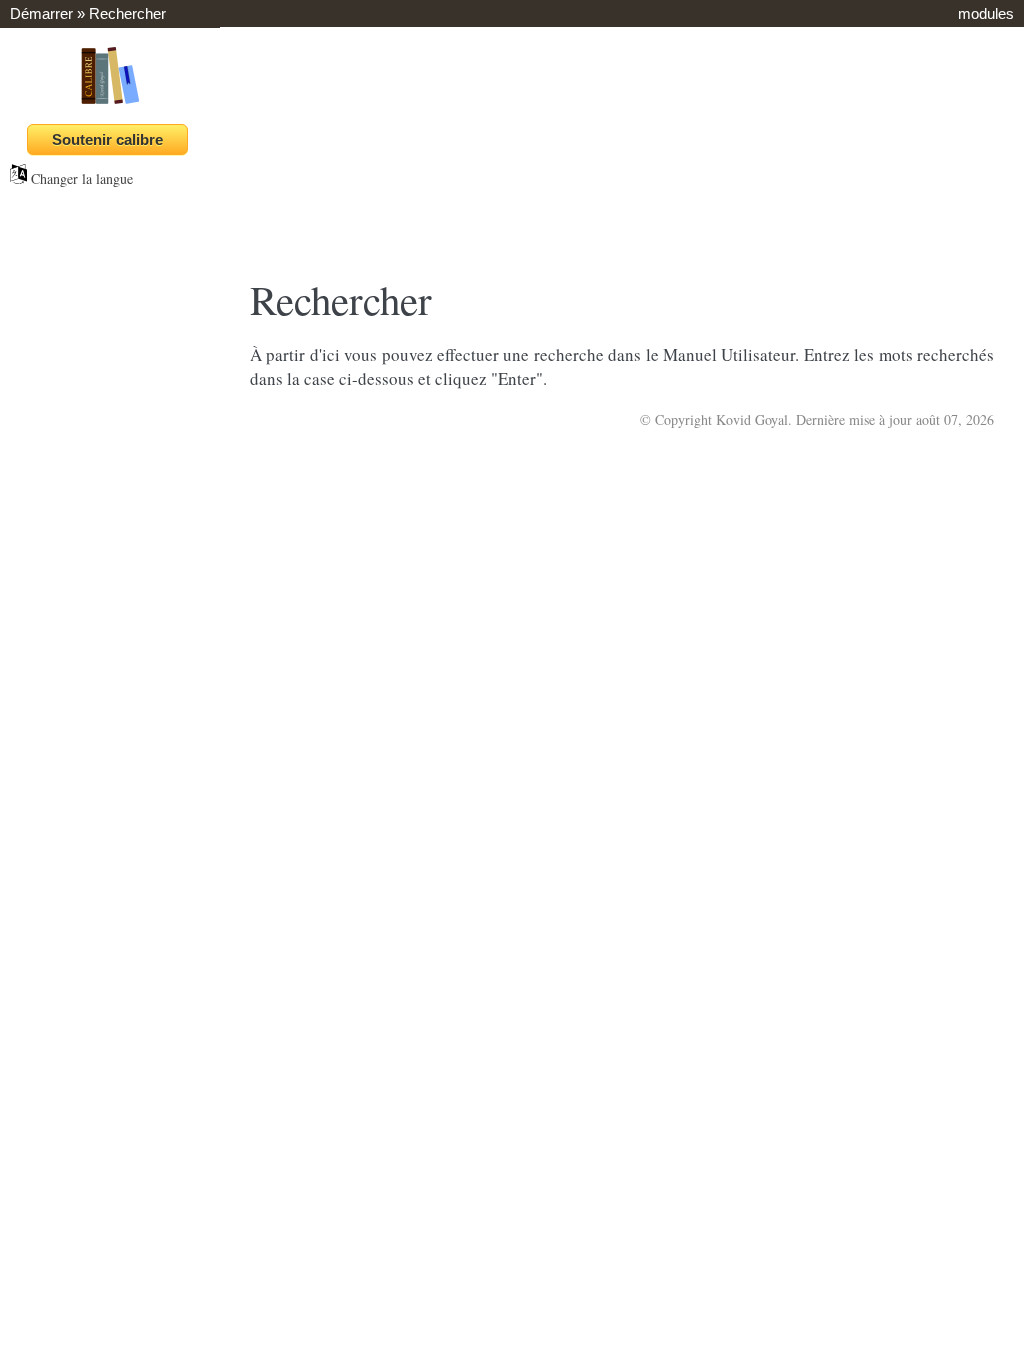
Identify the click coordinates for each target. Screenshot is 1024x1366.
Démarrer (41, 13)
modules (986, 13)
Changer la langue (80, 178)
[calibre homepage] (110, 103)
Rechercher (127, 13)
